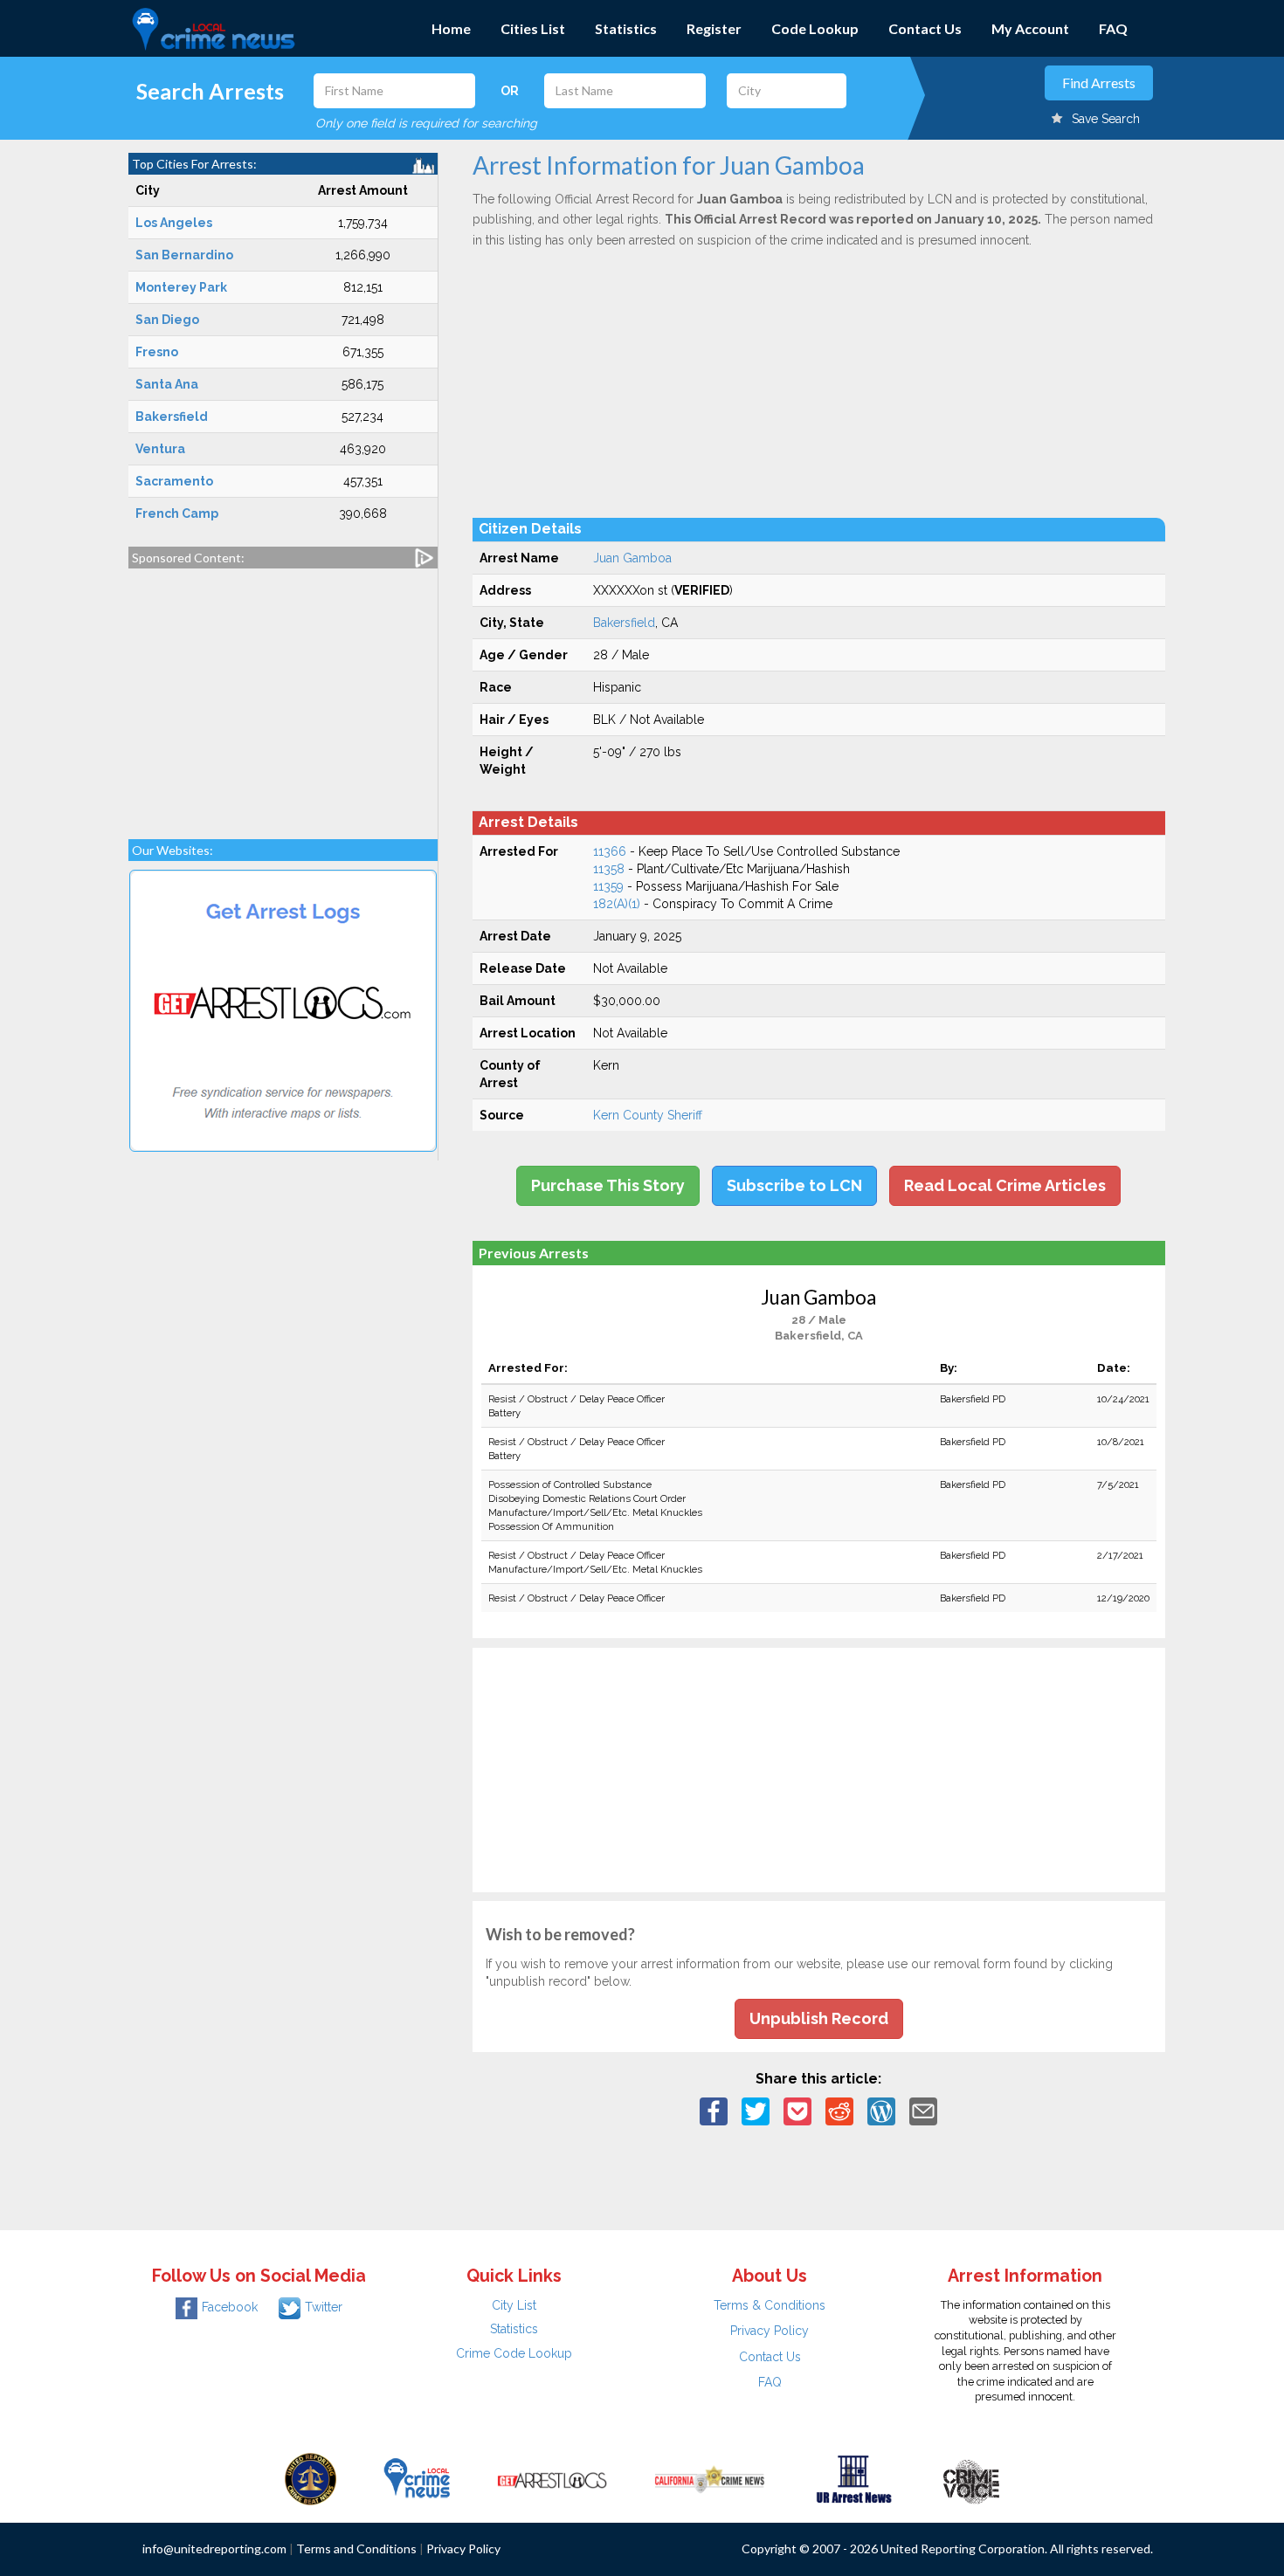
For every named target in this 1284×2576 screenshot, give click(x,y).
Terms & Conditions (770, 2305)
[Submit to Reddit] (839, 2111)
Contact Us (925, 28)
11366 (610, 851)
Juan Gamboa (632, 558)
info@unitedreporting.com (214, 2548)
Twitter (324, 2307)
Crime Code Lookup (514, 2353)
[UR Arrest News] (854, 2478)
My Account (1030, 28)
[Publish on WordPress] (881, 2111)
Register (714, 28)
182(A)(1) (617, 904)
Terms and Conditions (356, 2548)
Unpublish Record (819, 2018)
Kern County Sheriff (648, 1115)
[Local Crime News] (417, 2478)
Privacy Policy (770, 2331)
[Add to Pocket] (797, 2111)
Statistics (626, 28)
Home (451, 28)
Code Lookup (815, 28)
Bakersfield (624, 623)
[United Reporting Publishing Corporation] (311, 2478)
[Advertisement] (283, 695)
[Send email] (923, 2111)
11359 (608, 886)
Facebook (230, 2307)
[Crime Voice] (971, 2478)
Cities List (533, 28)
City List (514, 2305)
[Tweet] (756, 2111)
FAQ (1113, 28)
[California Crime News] (710, 2478)
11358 (609, 869)
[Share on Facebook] (714, 2111)
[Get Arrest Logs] (552, 2478)
